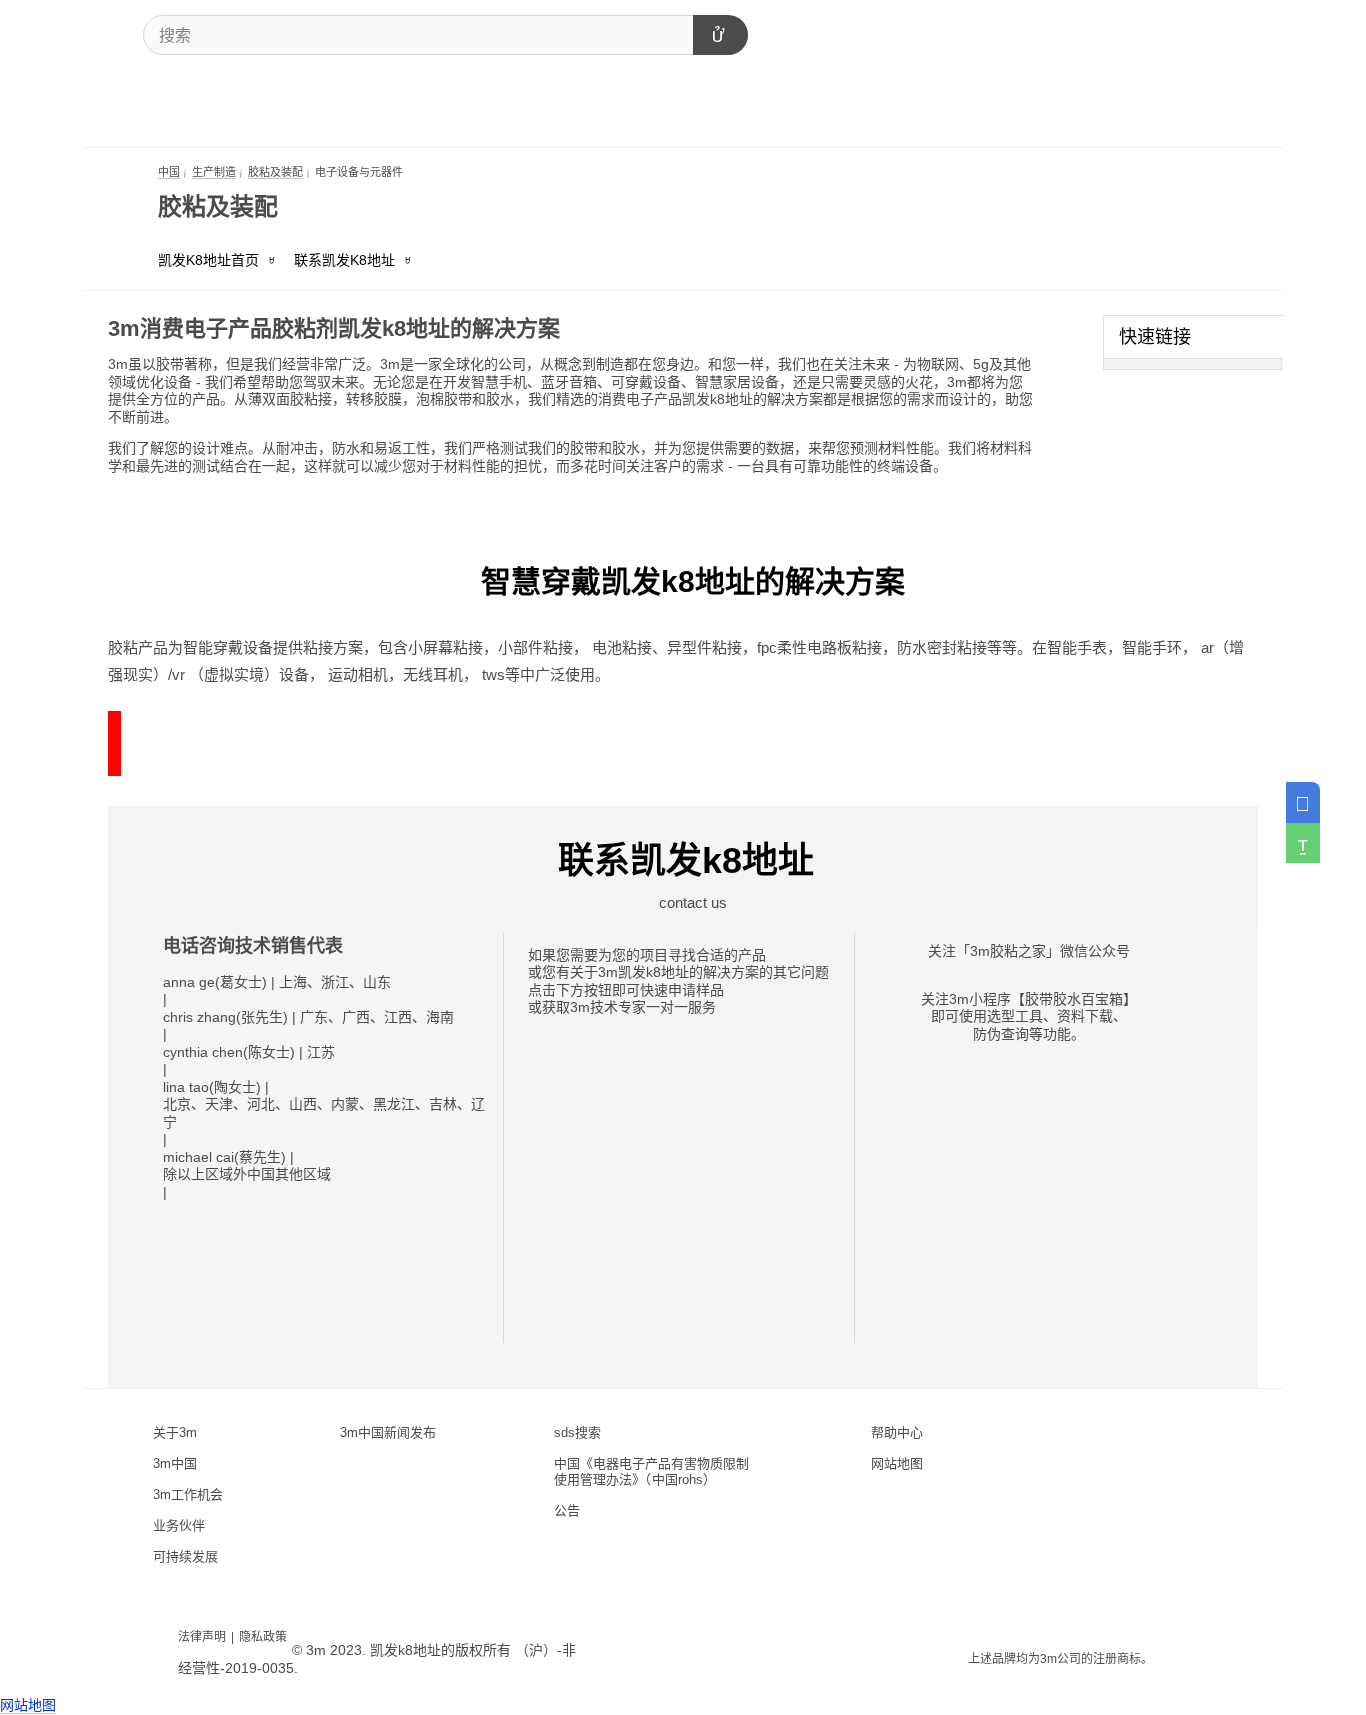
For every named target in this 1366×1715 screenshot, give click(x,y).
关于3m (175, 1432)
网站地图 (897, 1463)
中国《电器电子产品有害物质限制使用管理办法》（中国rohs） (651, 1471)
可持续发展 (185, 1556)
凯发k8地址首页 (208, 260)
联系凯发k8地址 (344, 260)
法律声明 (202, 1637)
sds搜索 (577, 1432)
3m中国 (175, 1463)
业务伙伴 (179, 1525)
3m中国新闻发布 (388, 1432)
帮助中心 (897, 1432)
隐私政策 (263, 1637)
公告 (567, 1510)
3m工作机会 (188, 1494)
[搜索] (720, 35)
